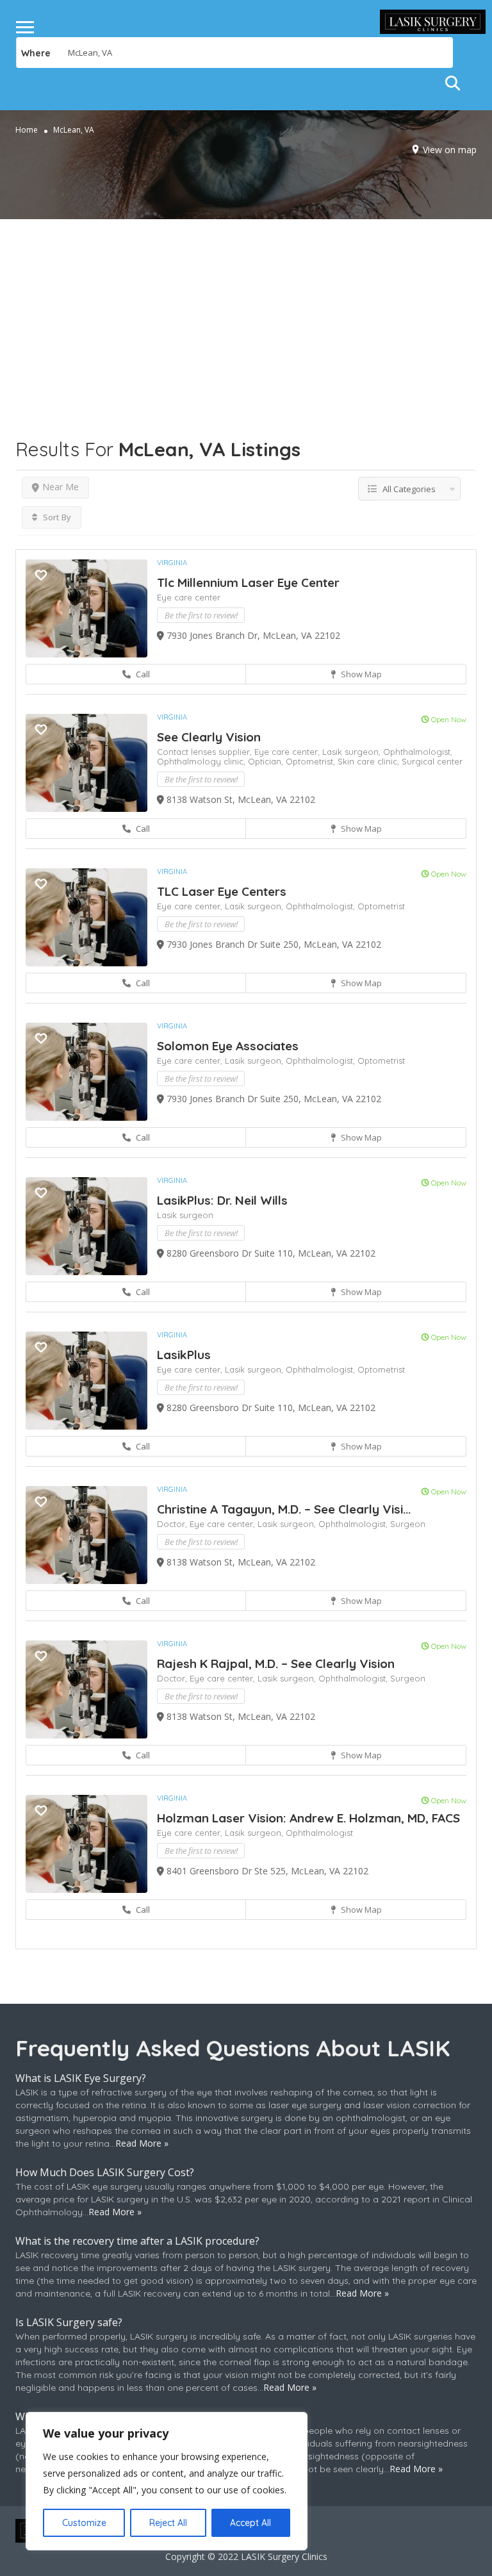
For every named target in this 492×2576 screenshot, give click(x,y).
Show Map (360, 674)
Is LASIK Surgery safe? (69, 2322)
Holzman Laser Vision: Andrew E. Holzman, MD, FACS (308, 1818)
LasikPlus (184, 1355)
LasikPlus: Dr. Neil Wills (222, 1200)
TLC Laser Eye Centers (222, 891)
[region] (167, 2481)
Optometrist (381, 906)
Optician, (267, 761)
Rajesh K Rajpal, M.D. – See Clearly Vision (276, 1664)
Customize (84, 2523)
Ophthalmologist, (418, 752)
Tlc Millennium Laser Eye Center (248, 582)
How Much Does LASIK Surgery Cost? (105, 2172)
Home (27, 130)
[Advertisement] (246, 309)
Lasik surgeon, (353, 752)
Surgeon (408, 1524)
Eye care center (189, 597)
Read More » (142, 2143)
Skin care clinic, (370, 761)
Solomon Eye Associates (228, 1046)
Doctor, (173, 1524)
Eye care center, (288, 752)
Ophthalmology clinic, (202, 761)
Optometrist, (312, 761)
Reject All (168, 2523)
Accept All (250, 2523)
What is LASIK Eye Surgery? (81, 2078)
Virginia (172, 563)
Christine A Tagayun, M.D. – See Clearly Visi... (284, 1509)
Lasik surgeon (185, 1215)
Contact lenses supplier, (206, 752)
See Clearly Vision (209, 737)
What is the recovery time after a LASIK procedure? (137, 2241)
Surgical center (432, 761)
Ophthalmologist (319, 1833)
